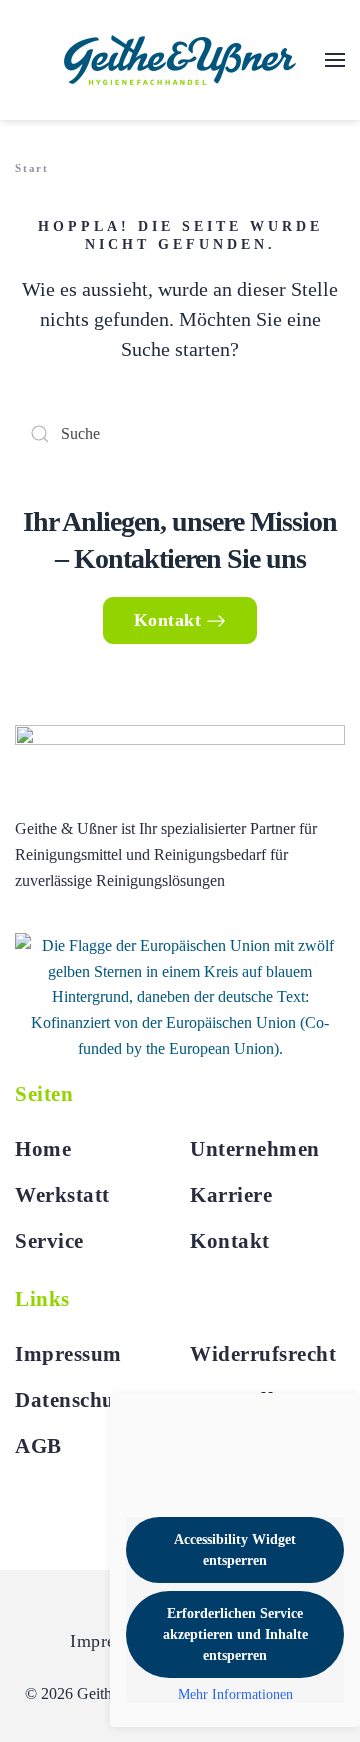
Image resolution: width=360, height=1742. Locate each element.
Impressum (68, 1354)
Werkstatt (62, 1195)
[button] (335, 60)
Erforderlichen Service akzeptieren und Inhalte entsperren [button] (235, 1634)
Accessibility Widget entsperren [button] (235, 1550)
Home (43, 1149)
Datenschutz (73, 1400)
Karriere (231, 1195)
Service (49, 1241)
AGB (38, 1446)
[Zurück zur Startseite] (180, 60)
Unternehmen (255, 1149)
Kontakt (168, 620)
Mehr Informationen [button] (235, 1694)
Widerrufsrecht (263, 1354)
